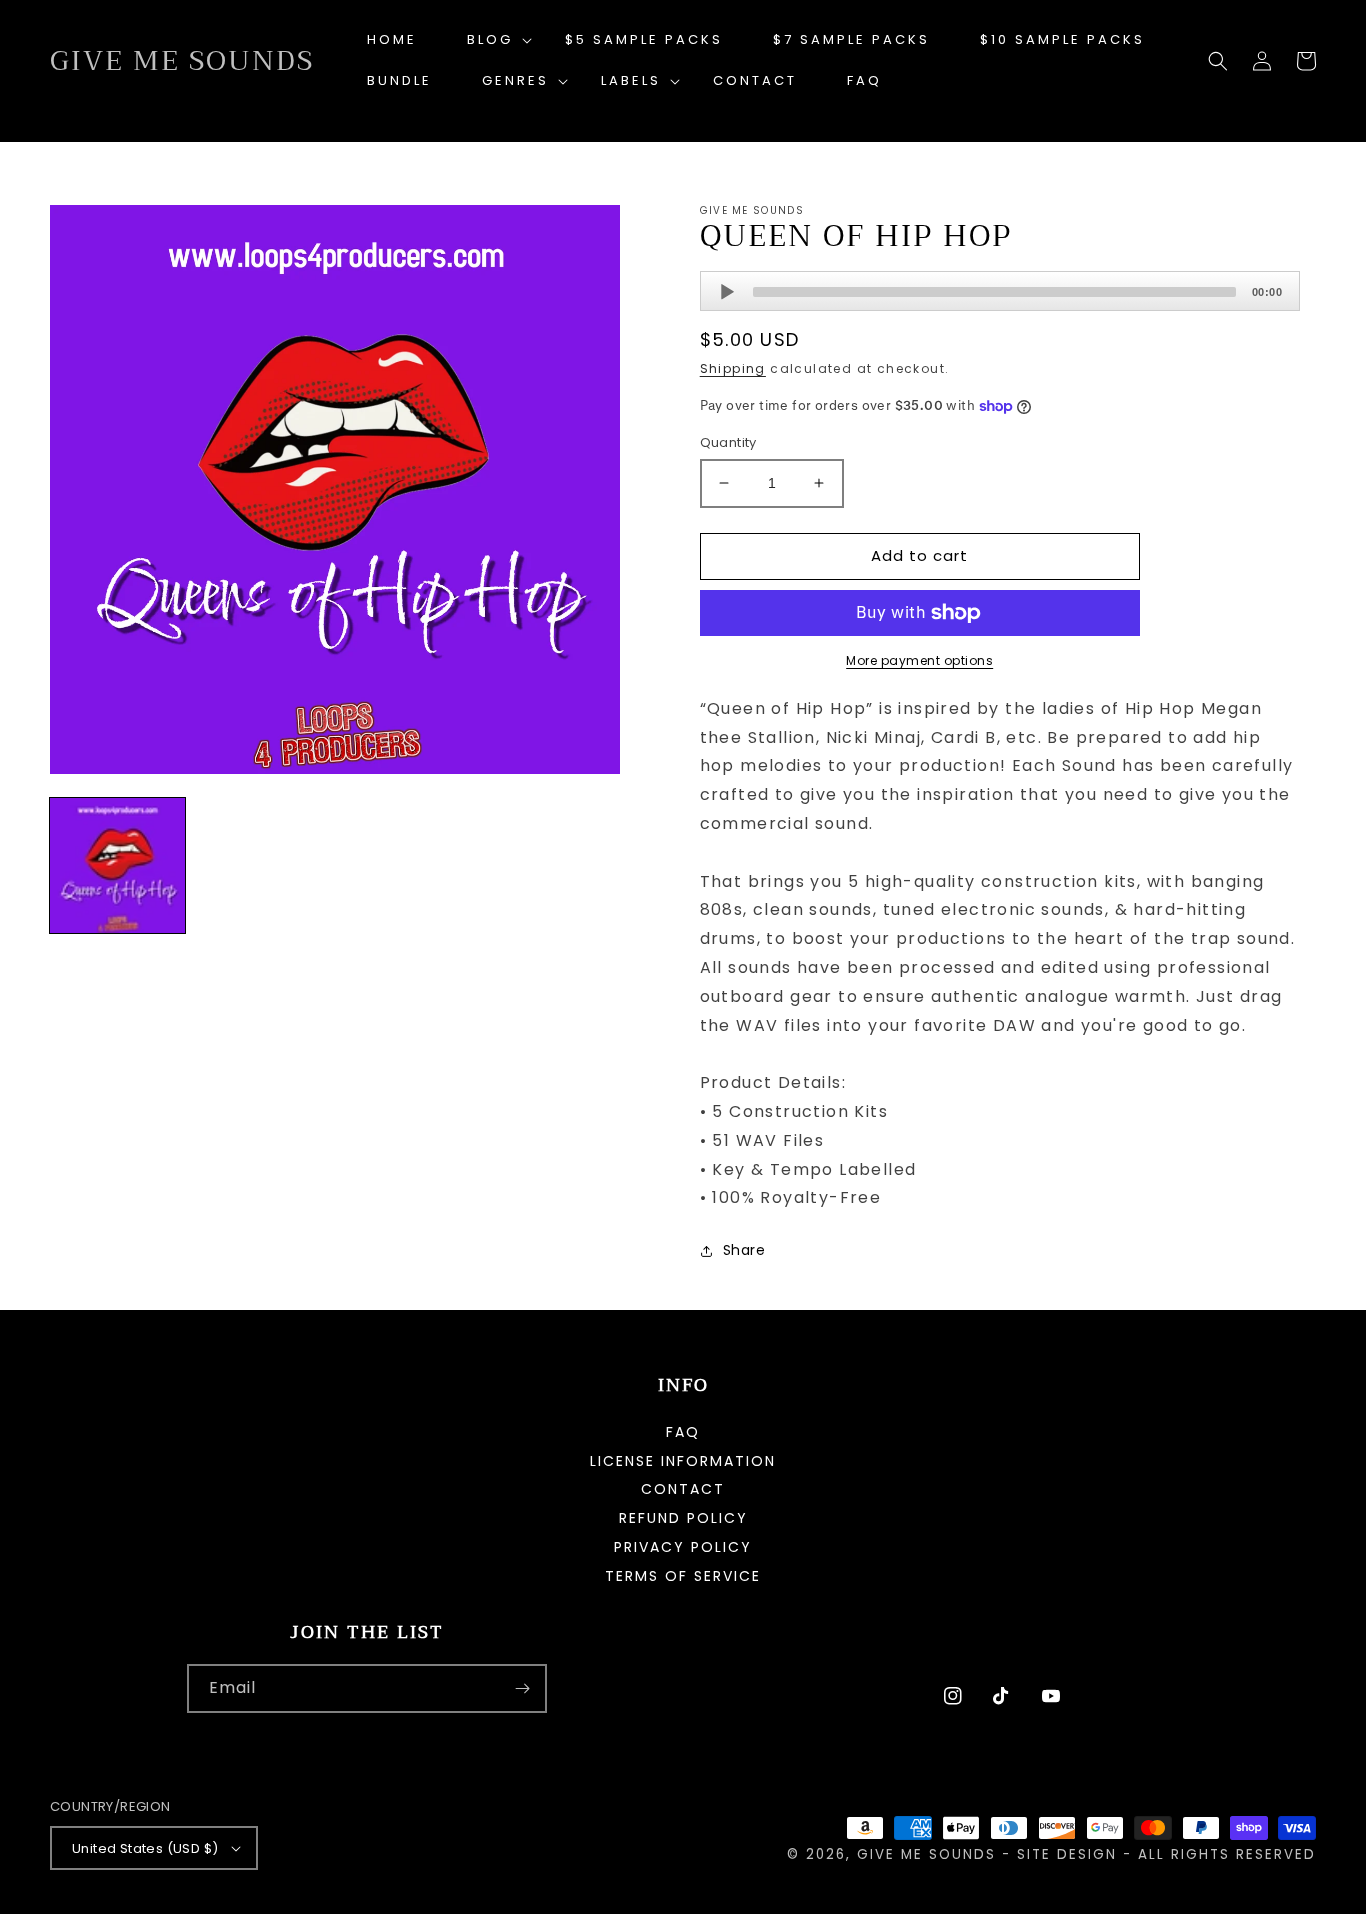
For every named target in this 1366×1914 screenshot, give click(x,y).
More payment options (919, 660)
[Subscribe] (523, 1688)
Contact (683, 1489)
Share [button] (744, 1250)
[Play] (727, 292)
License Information (683, 1461)
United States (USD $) (145, 1848)
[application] (1000, 291)
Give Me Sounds (926, 1854)
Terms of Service (683, 1576)
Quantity (728, 442)
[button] (491, 40)
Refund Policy (683, 1518)
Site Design (1067, 1854)
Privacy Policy (683, 1547)
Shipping (733, 368)
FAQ (683, 1433)
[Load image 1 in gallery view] (117, 865)
